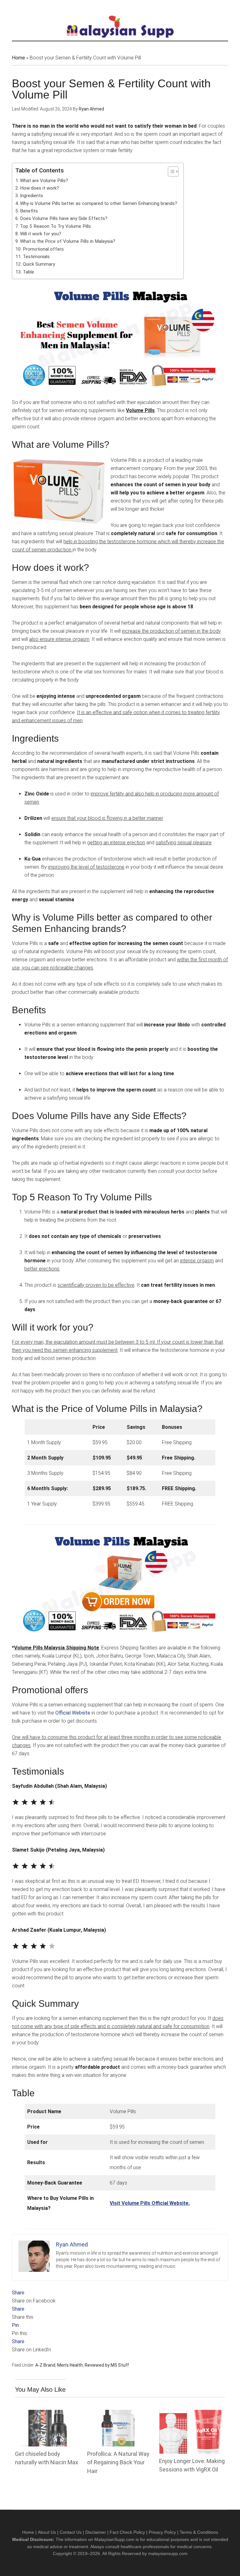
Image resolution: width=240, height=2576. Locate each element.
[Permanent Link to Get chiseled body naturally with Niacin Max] (48, 2414)
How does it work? (40, 188)
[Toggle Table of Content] (170, 171)
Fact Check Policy (127, 2532)
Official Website (73, 1713)
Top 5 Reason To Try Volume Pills (55, 226)
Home (18, 58)
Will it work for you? (41, 234)
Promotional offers (43, 249)
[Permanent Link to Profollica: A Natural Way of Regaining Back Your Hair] (120, 2414)
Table (28, 272)
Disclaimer (96, 2532)
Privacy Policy (162, 2532)
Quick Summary (39, 264)
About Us (47, 2532)
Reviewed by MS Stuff (107, 2365)
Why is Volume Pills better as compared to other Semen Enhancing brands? (99, 203)
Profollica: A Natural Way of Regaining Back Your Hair (118, 2462)
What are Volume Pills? (44, 181)
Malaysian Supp (120, 27)
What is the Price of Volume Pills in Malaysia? (68, 241)
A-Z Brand (45, 2365)
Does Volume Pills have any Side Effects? (64, 218)
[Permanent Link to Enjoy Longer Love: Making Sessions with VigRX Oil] (192, 2414)
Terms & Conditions (199, 2532)
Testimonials (36, 257)
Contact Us (71, 2532)
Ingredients (32, 196)
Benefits (29, 211)
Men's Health (70, 2365)
